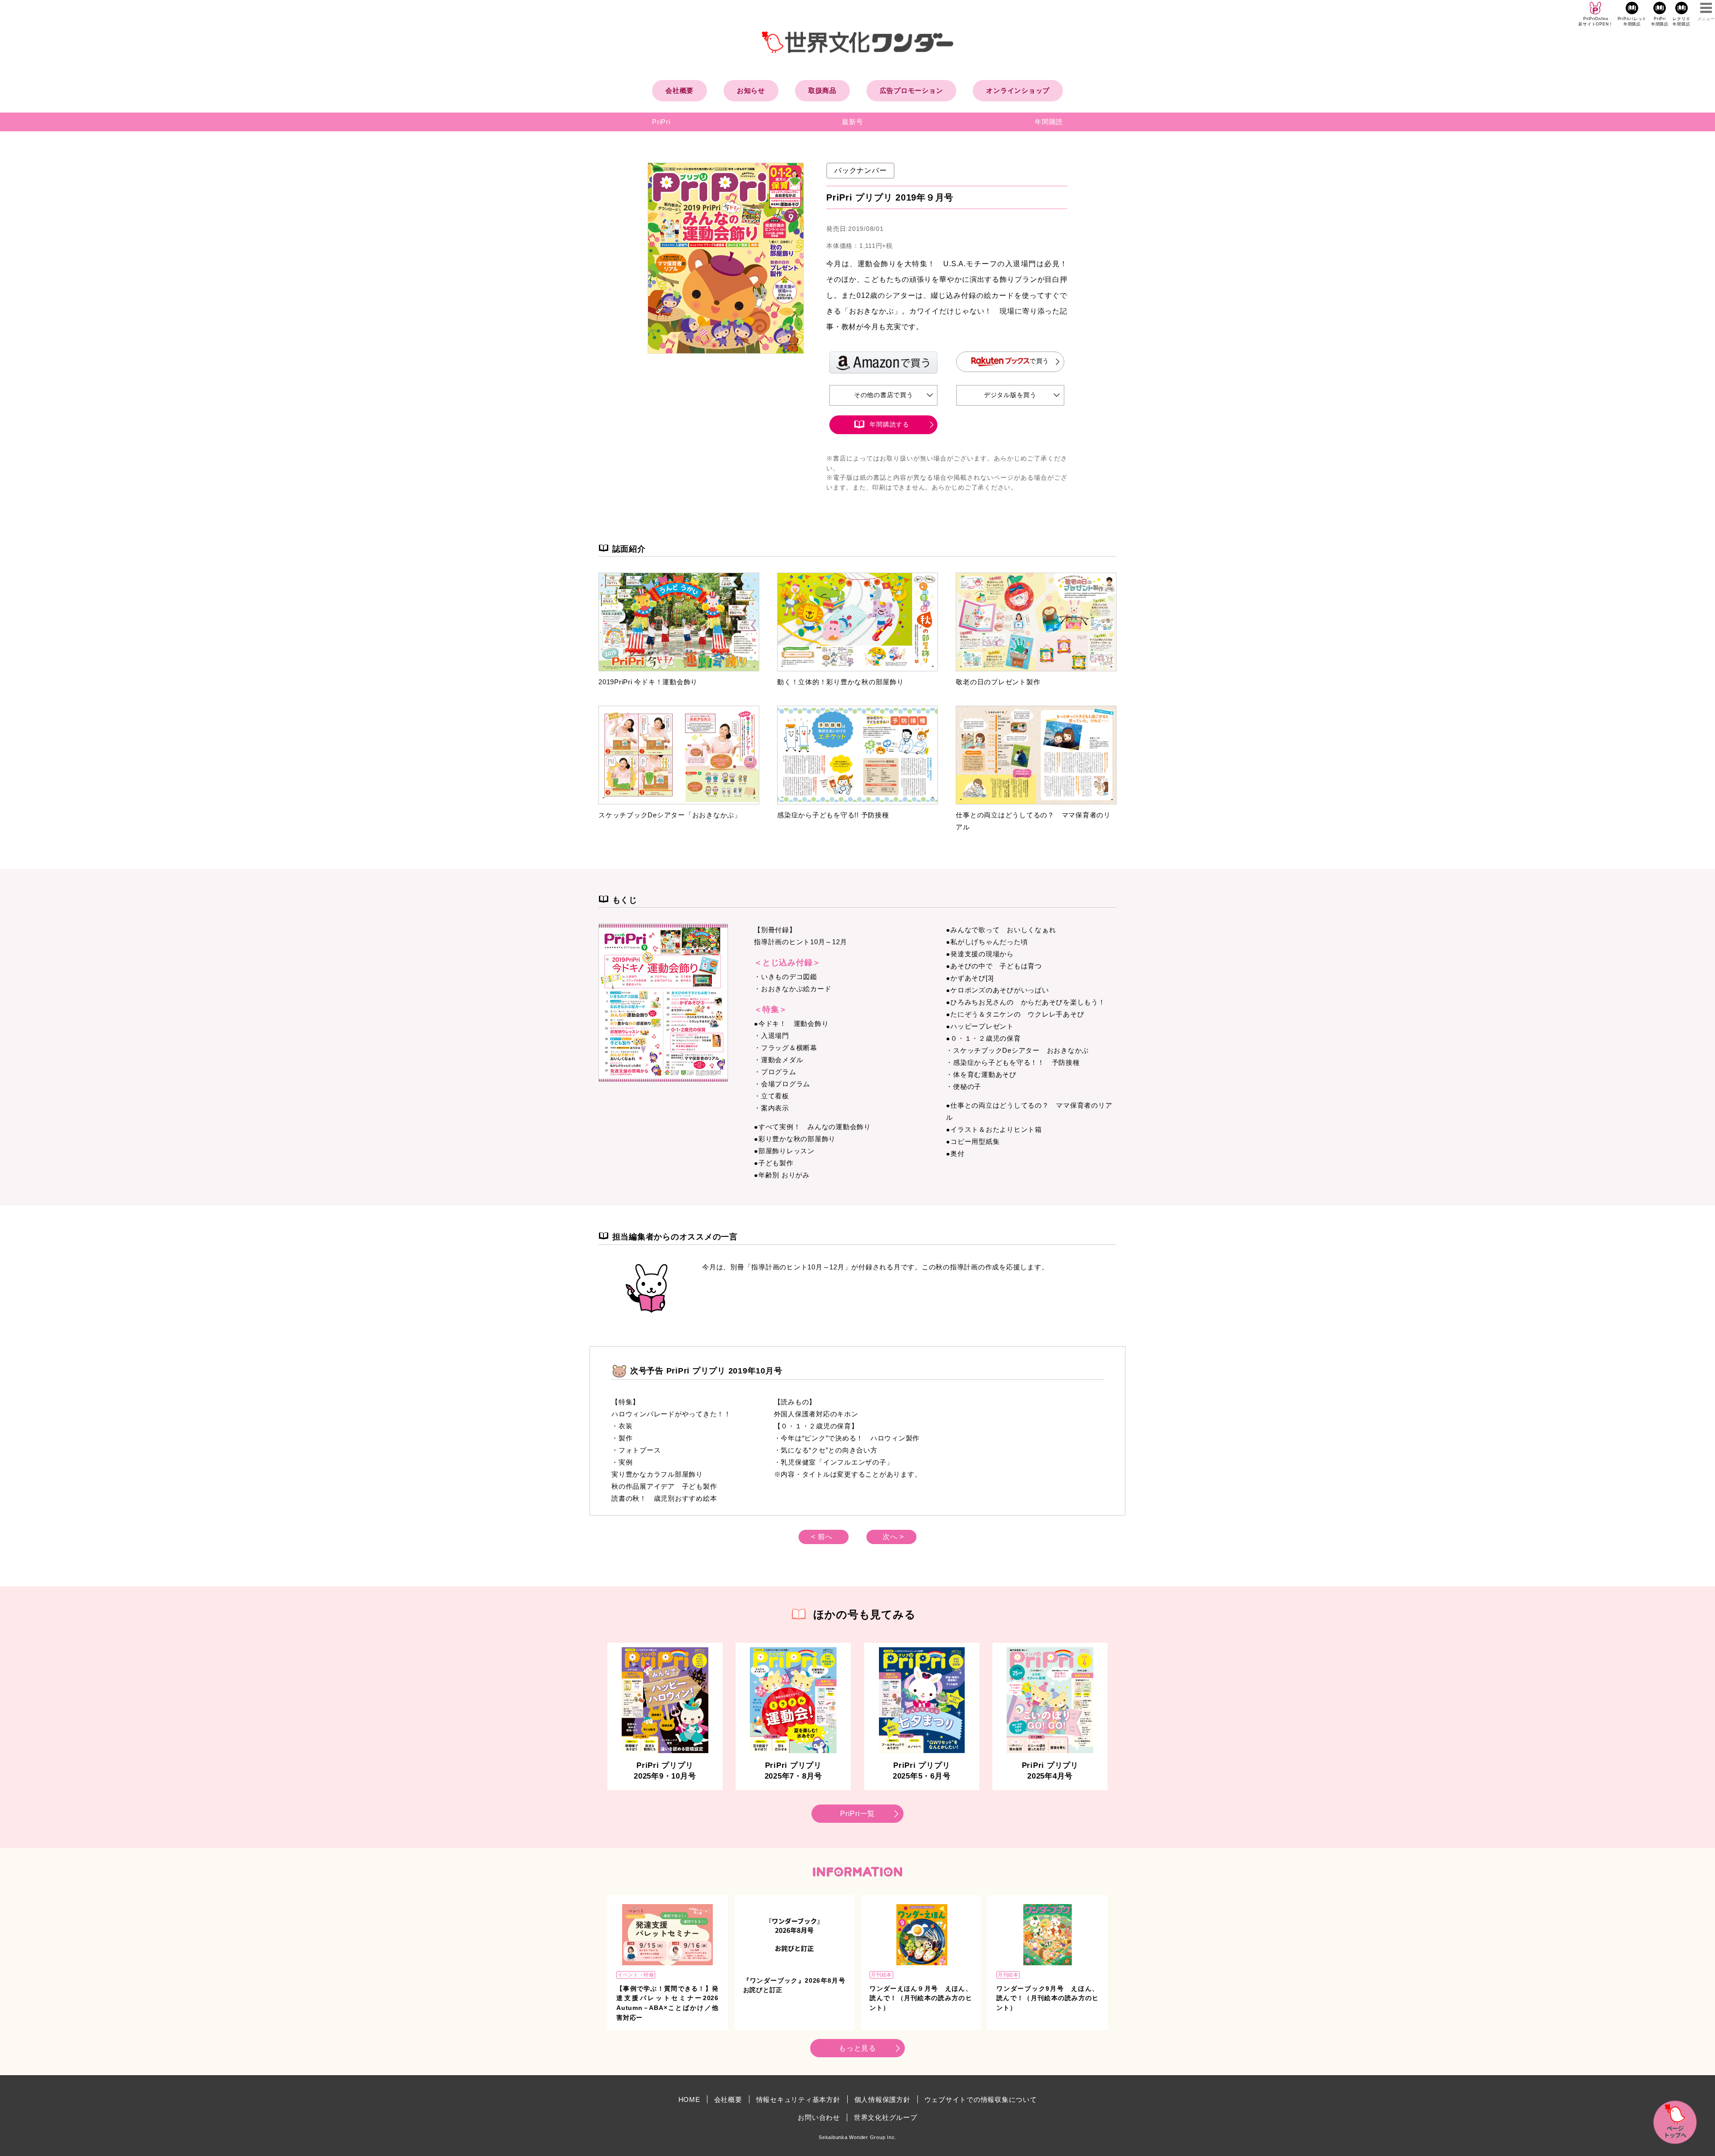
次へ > (893, 1537)
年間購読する (889, 424)
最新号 (852, 122)
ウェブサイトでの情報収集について (981, 2099)
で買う (1039, 361)
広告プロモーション (912, 90)
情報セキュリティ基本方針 (798, 2099)
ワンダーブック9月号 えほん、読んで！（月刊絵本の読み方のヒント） (1048, 1998)
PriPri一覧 (857, 1814)
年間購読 (1049, 122)
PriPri (661, 122)
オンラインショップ (1018, 90)
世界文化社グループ (886, 2117)
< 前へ (822, 1537)
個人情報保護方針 (883, 2099)
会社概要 (680, 90)
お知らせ (751, 90)
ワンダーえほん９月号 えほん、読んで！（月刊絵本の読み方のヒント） (921, 1998)
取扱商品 (822, 90)
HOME (689, 2099)
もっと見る (857, 2048)
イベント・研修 (636, 1975)
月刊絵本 (881, 1975)
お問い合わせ (819, 2117)
